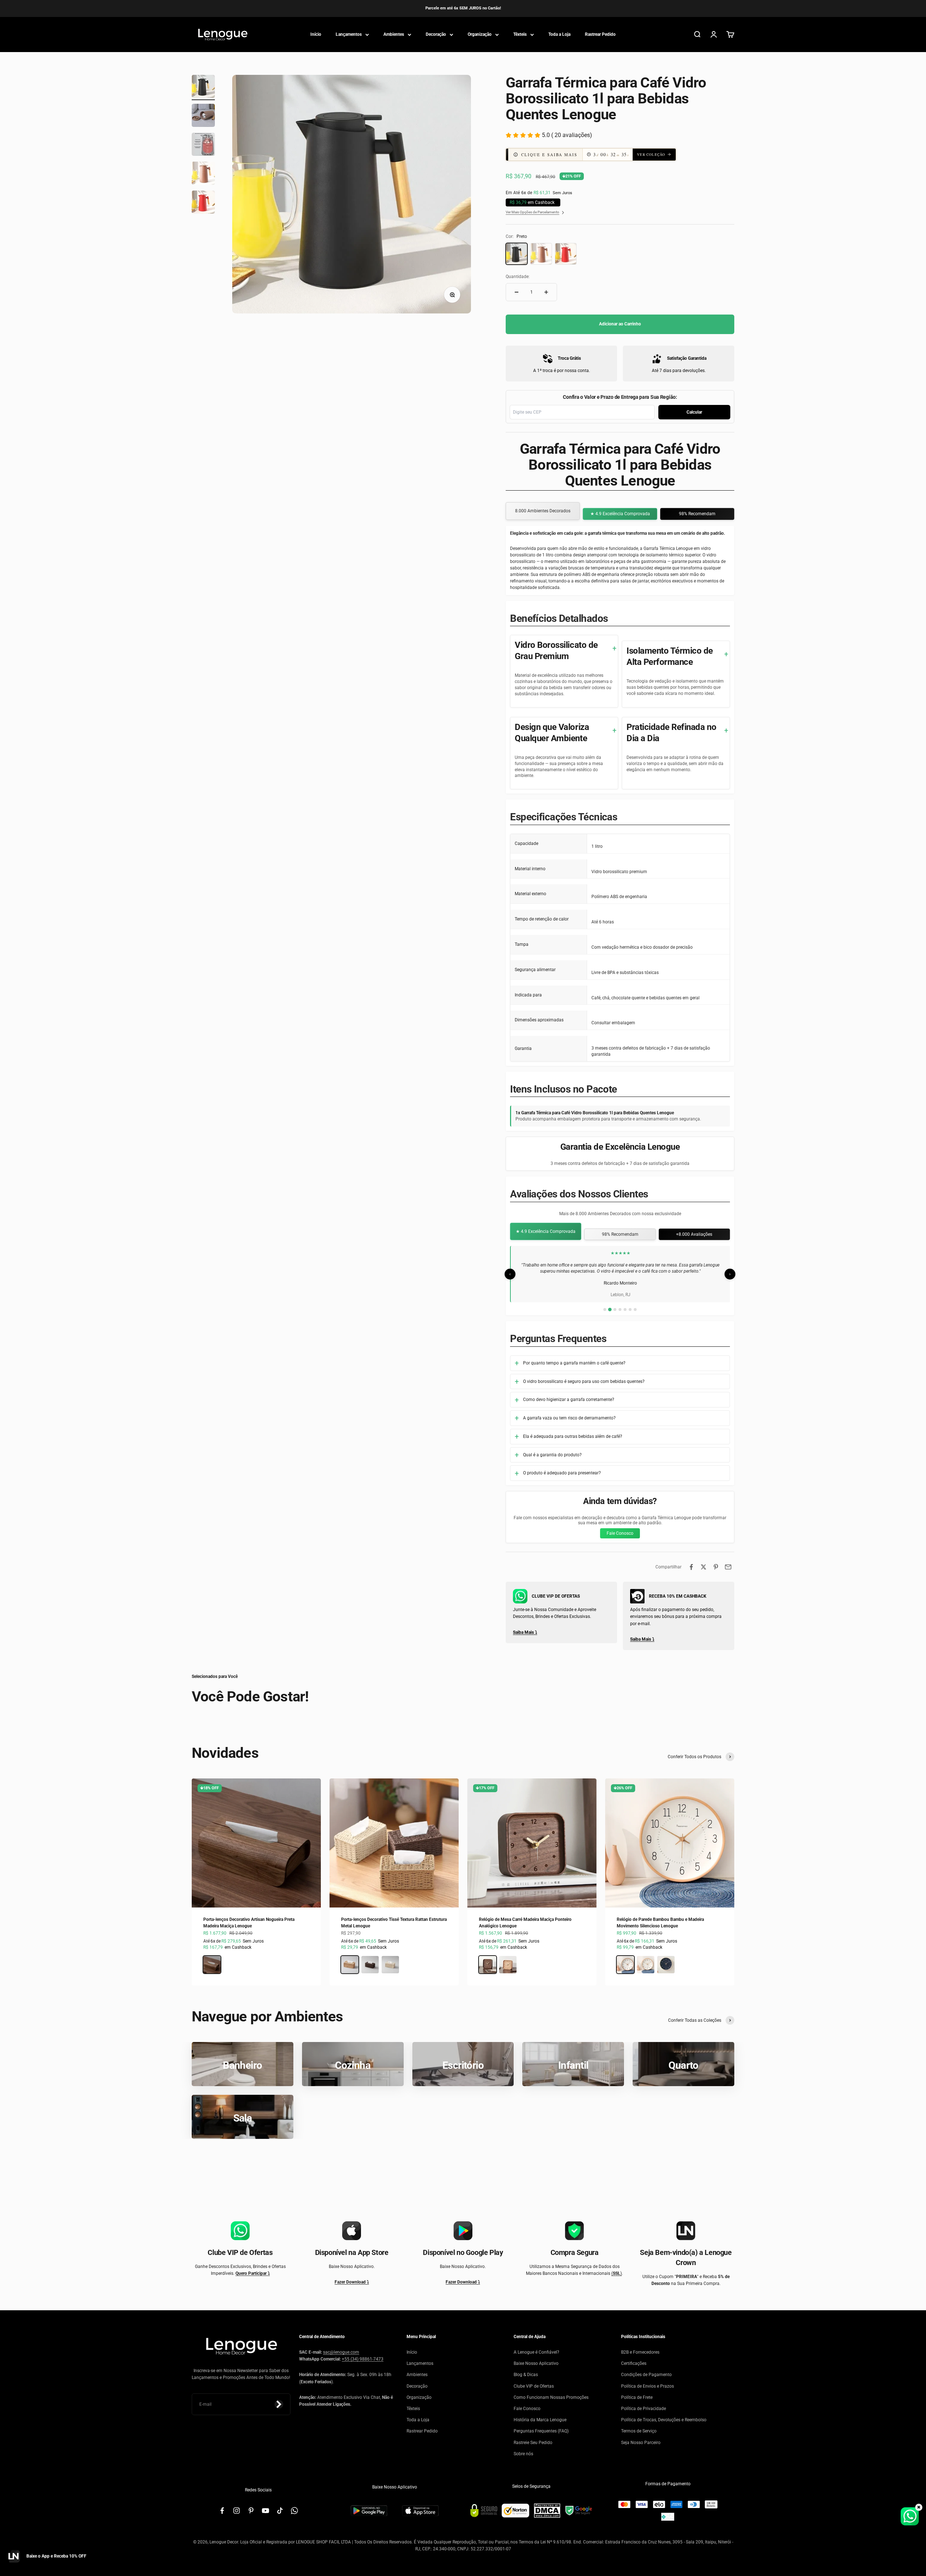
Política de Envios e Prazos (647, 2386)
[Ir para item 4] (203, 174)
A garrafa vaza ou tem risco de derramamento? (569, 1418)
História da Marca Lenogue (540, 2420)
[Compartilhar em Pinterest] (716, 1567)
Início (316, 34)
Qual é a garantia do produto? (552, 1455)
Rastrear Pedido (600, 34)
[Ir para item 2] (203, 116)
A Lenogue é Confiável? (536, 2352)
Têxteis (520, 34)
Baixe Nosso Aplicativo (536, 2363)
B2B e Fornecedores (640, 2352)
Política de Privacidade (643, 2409)
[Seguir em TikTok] (280, 2511)
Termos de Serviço (639, 2431)
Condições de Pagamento (646, 2375)
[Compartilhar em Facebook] (691, 1567)
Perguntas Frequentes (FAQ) (541, 2431)
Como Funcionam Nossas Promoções (551, 2397)
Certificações (634, 2363)
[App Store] (420, 2511)
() (617, 2273)
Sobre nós (523, 2454)
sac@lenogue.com (341, 2352)
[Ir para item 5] (203, 203)
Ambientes (394, 34)
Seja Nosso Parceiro (641, 2443)
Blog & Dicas (526, 2375)
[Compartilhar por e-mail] (728, 1567)
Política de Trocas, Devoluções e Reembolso (664, 2420)
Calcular (694, 412)
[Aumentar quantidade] (546, 292)
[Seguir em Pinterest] (251, 2511)
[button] (600, 155)
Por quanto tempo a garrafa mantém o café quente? (574, 1363)
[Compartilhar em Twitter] (704, 1567)
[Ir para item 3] (203, 145)
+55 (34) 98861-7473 (363, 2359)
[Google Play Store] (369, 2511)
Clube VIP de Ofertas (534, 2386)
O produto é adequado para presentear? (562, 1473)
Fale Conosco (620, 1533)
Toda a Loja (559, 34)
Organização (480, 34)
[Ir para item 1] (203, 87)
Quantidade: (518, 277)
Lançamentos (349, 34)
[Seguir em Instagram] (237, 2511)
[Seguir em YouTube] (266, 2511)
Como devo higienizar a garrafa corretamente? (569, 1400)
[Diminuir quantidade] (517, 292)
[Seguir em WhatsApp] (294, 2511)
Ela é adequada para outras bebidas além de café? (573, 1436)
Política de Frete (637, 2397)
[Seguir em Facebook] (222, 2511)
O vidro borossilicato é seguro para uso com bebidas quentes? (584, 1381)
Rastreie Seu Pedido (533, 2443)
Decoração (436, 34)
